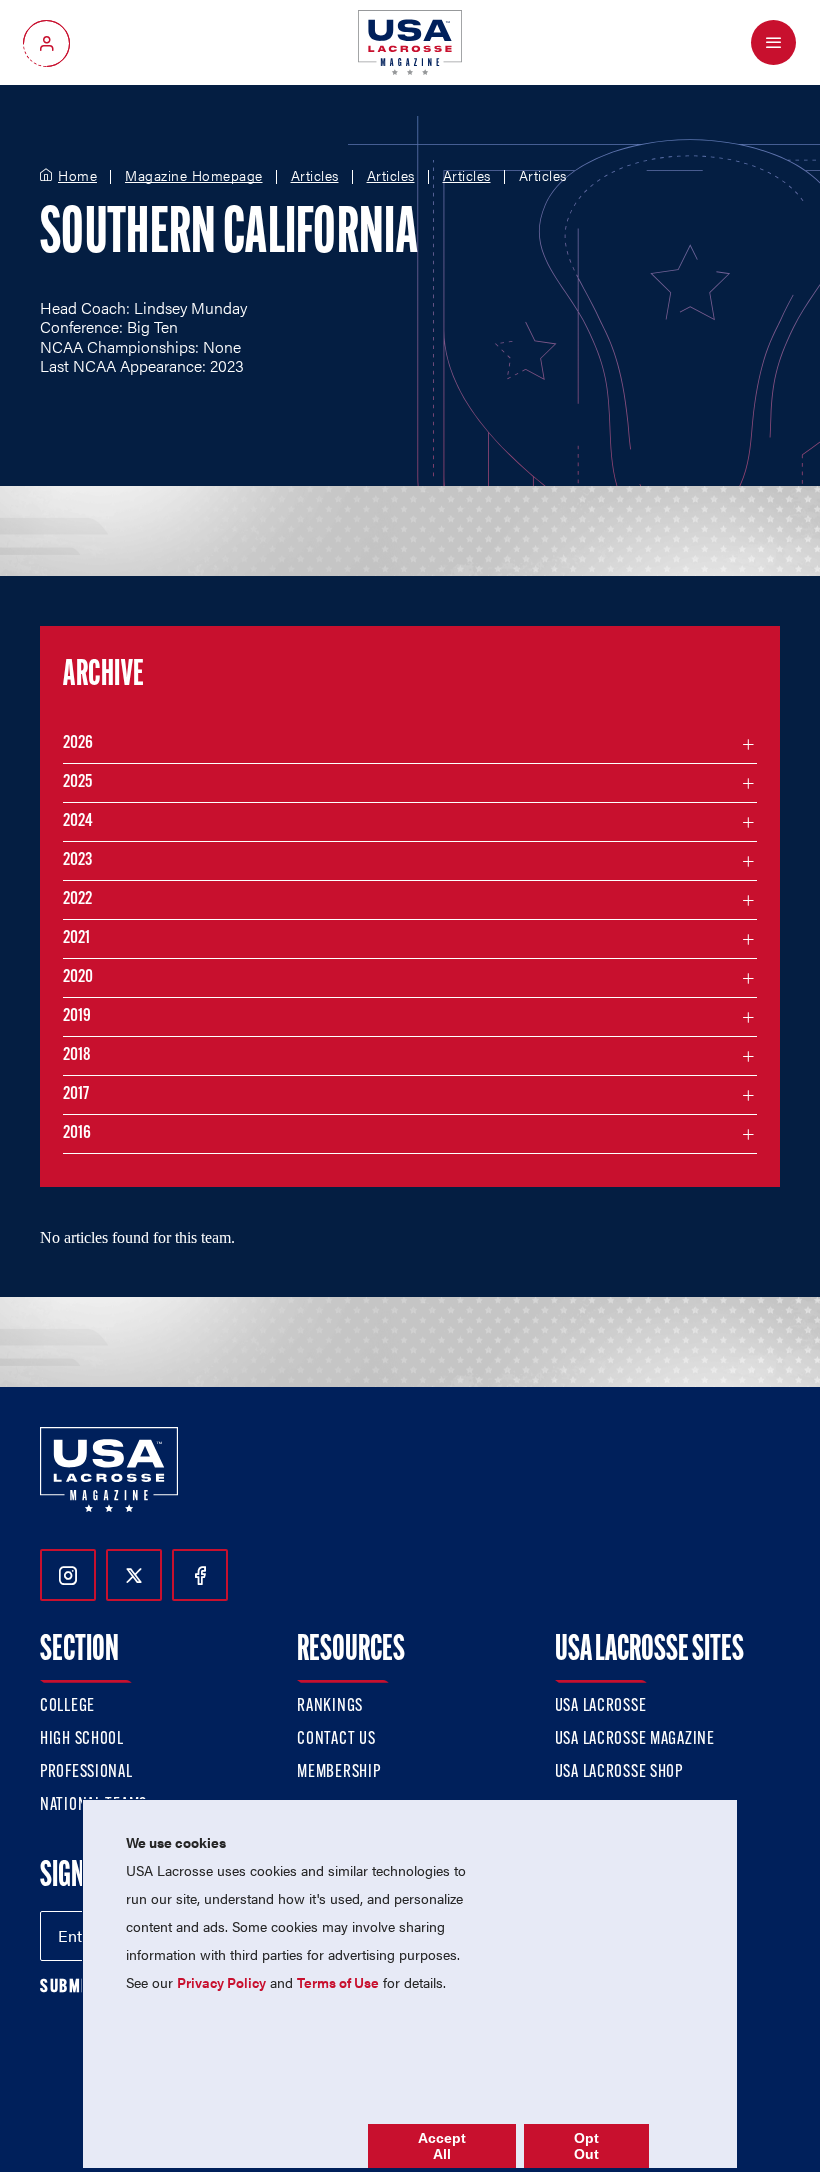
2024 (78, 822)
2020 (78, 978)
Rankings (330, 1707)
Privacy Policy (221, 1982)
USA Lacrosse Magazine (635, 1740)
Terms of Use (338, 1982)
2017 (76, 1095)
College (67, 1707)
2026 (78, 744)
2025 (77, 783)
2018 (77, 1056)
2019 (77, 1017)
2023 (77, 861)
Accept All (442, 2146)
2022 (77, 900)
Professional (86, 1773)
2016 (77, 1134)
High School (82, 1740)
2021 (76, 939)
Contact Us (336, 1740)
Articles (315, 176)
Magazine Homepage (194, 176)
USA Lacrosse (601, 1707)
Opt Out (586, 2146)
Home (77, 176)
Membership (338, 1773)
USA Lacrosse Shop (619, 1773)
